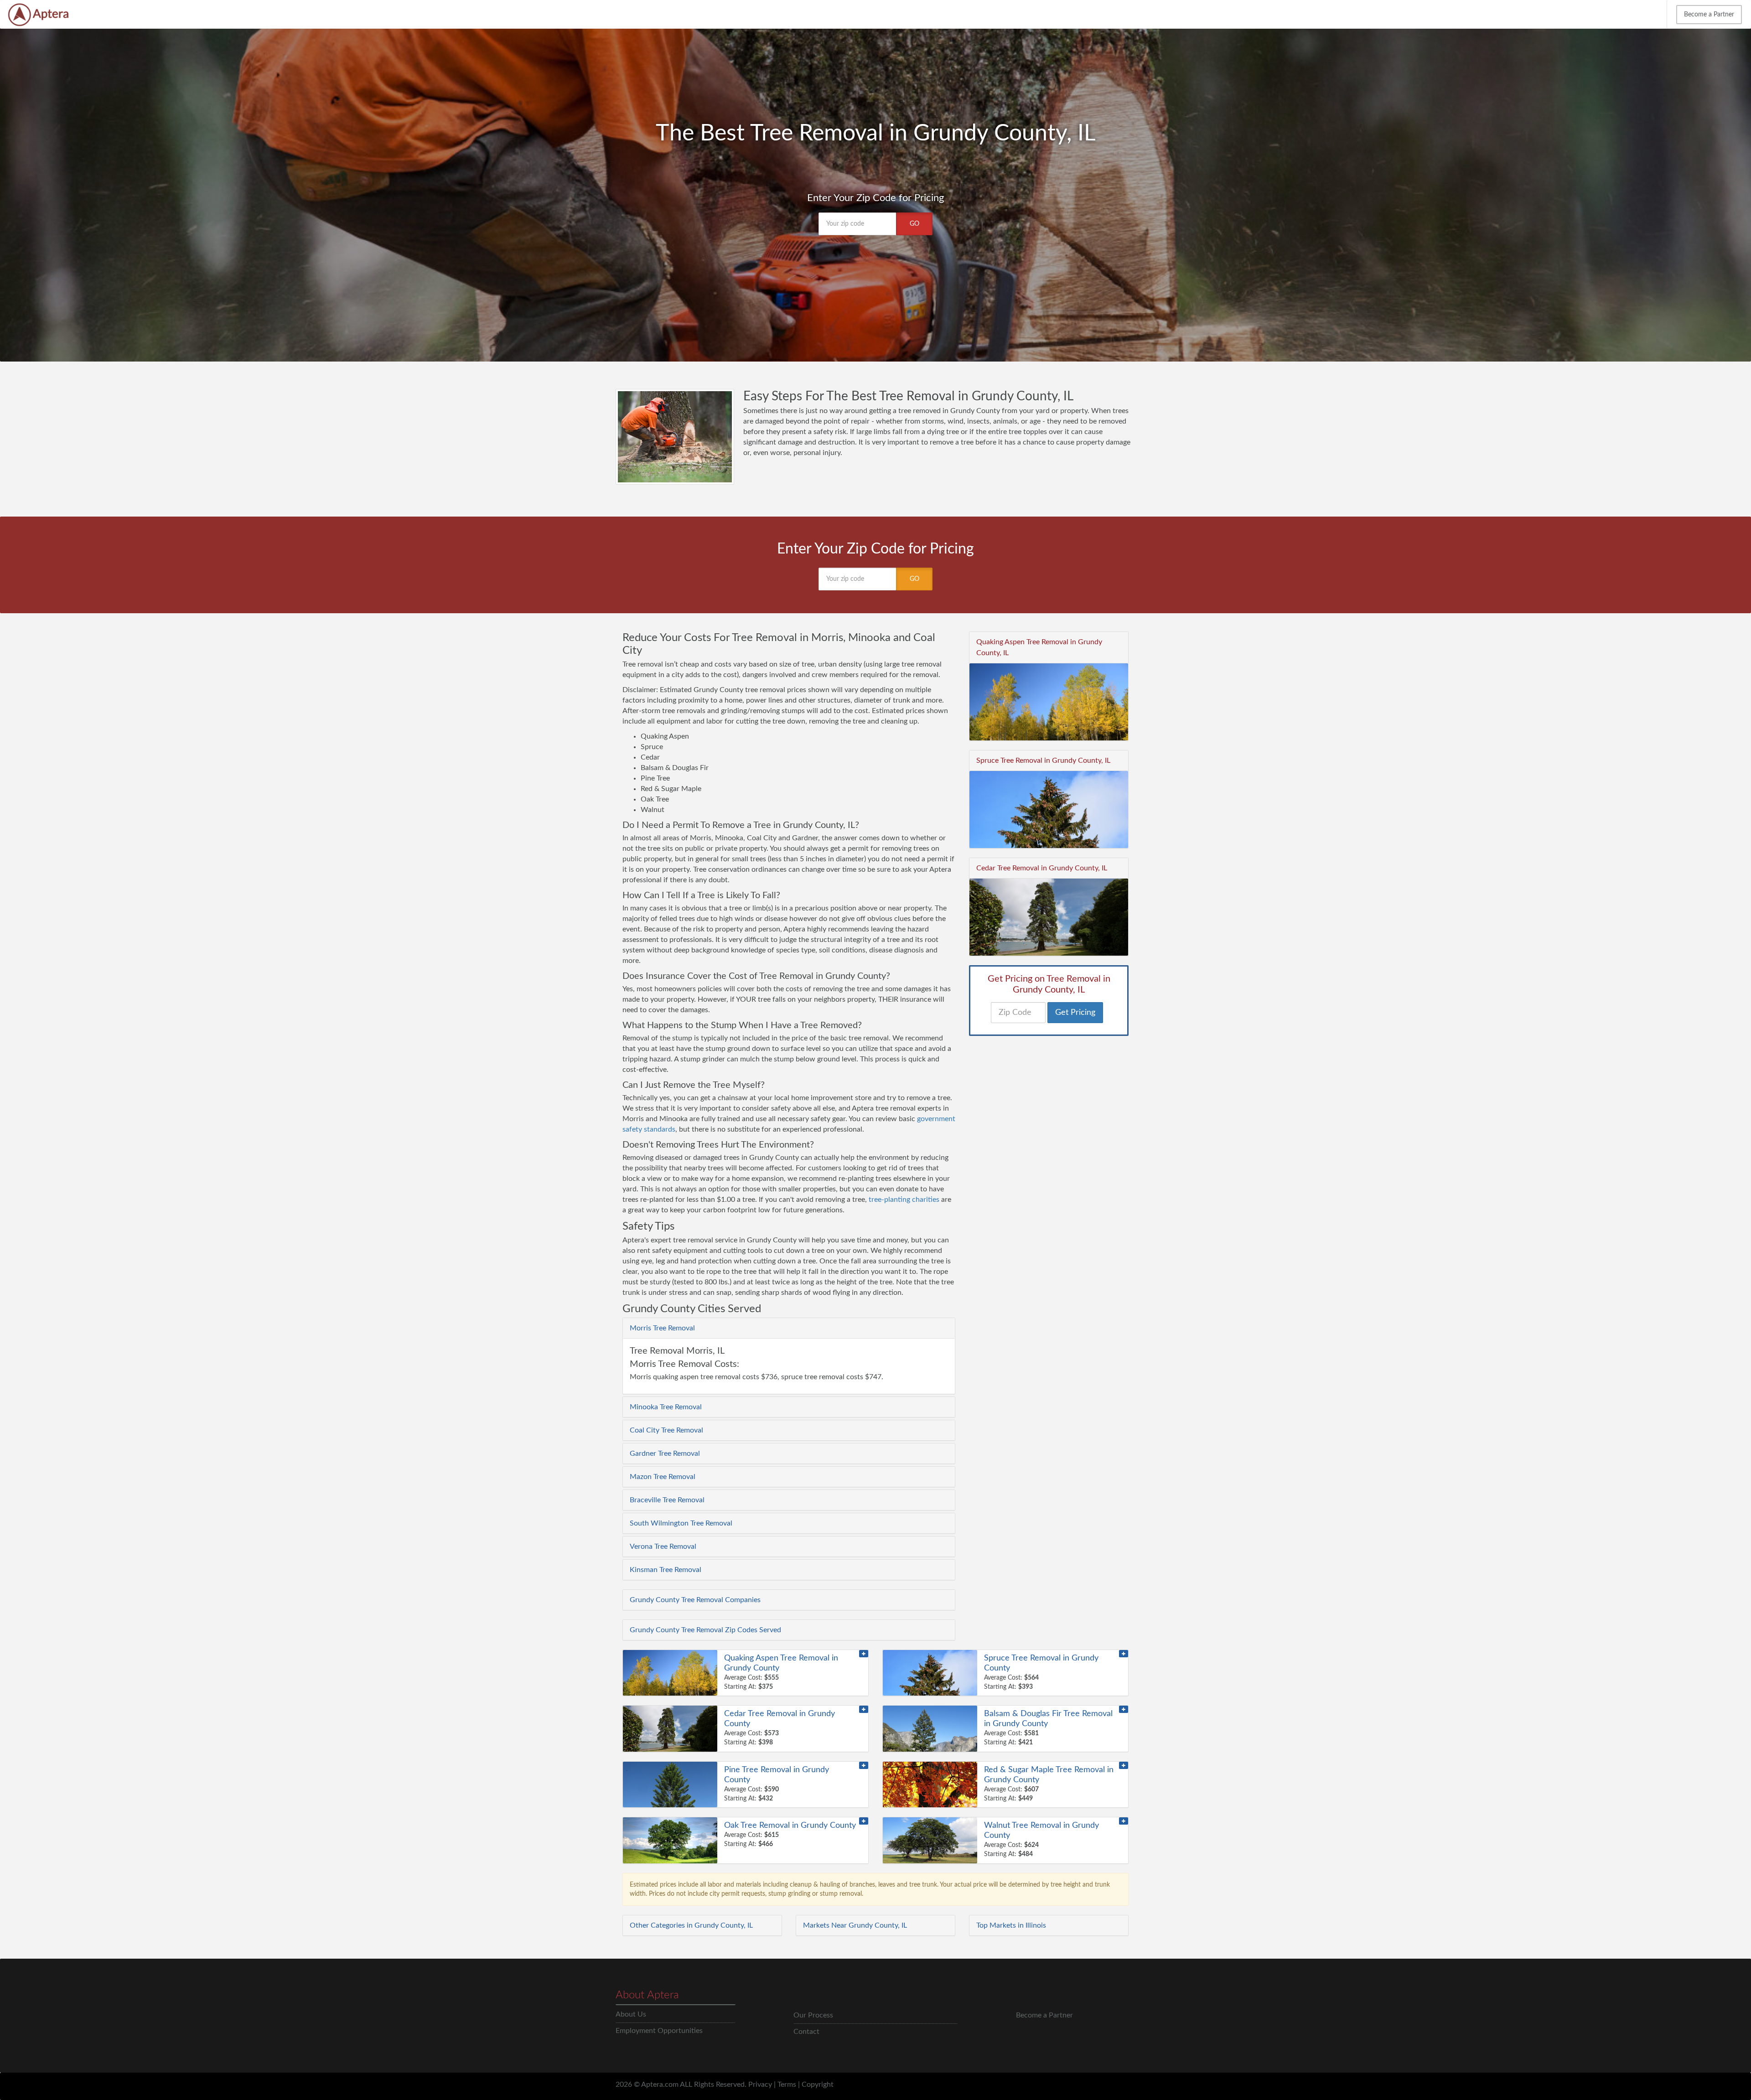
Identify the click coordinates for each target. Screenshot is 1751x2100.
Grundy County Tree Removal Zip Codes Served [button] (705, 1630)
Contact (806, 2032)
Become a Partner (1709, 15)
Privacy (760, 2084)
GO (914, 224)
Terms (787, 2084)
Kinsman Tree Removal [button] (666, 1570)
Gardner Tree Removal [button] (665, 1453)
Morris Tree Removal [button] (662, 1328)
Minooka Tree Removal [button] (666, 1407)
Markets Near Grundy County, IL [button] (855, 1925)
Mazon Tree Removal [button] (663, 1477)
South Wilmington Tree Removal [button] (681, 1523)
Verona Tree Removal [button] (663, 1547)
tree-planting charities (904, 1200)
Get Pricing (1075, 1013)
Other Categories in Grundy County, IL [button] (691, 1925)
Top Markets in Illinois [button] (1011, 1925)
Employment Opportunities (659, 2031)
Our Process (813, 2015)
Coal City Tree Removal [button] (666, 1430)
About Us (631, 2014)
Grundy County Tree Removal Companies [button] (695, 1600)
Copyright (818, 2084)
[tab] (789, 1328)
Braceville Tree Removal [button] (667, 1500)
